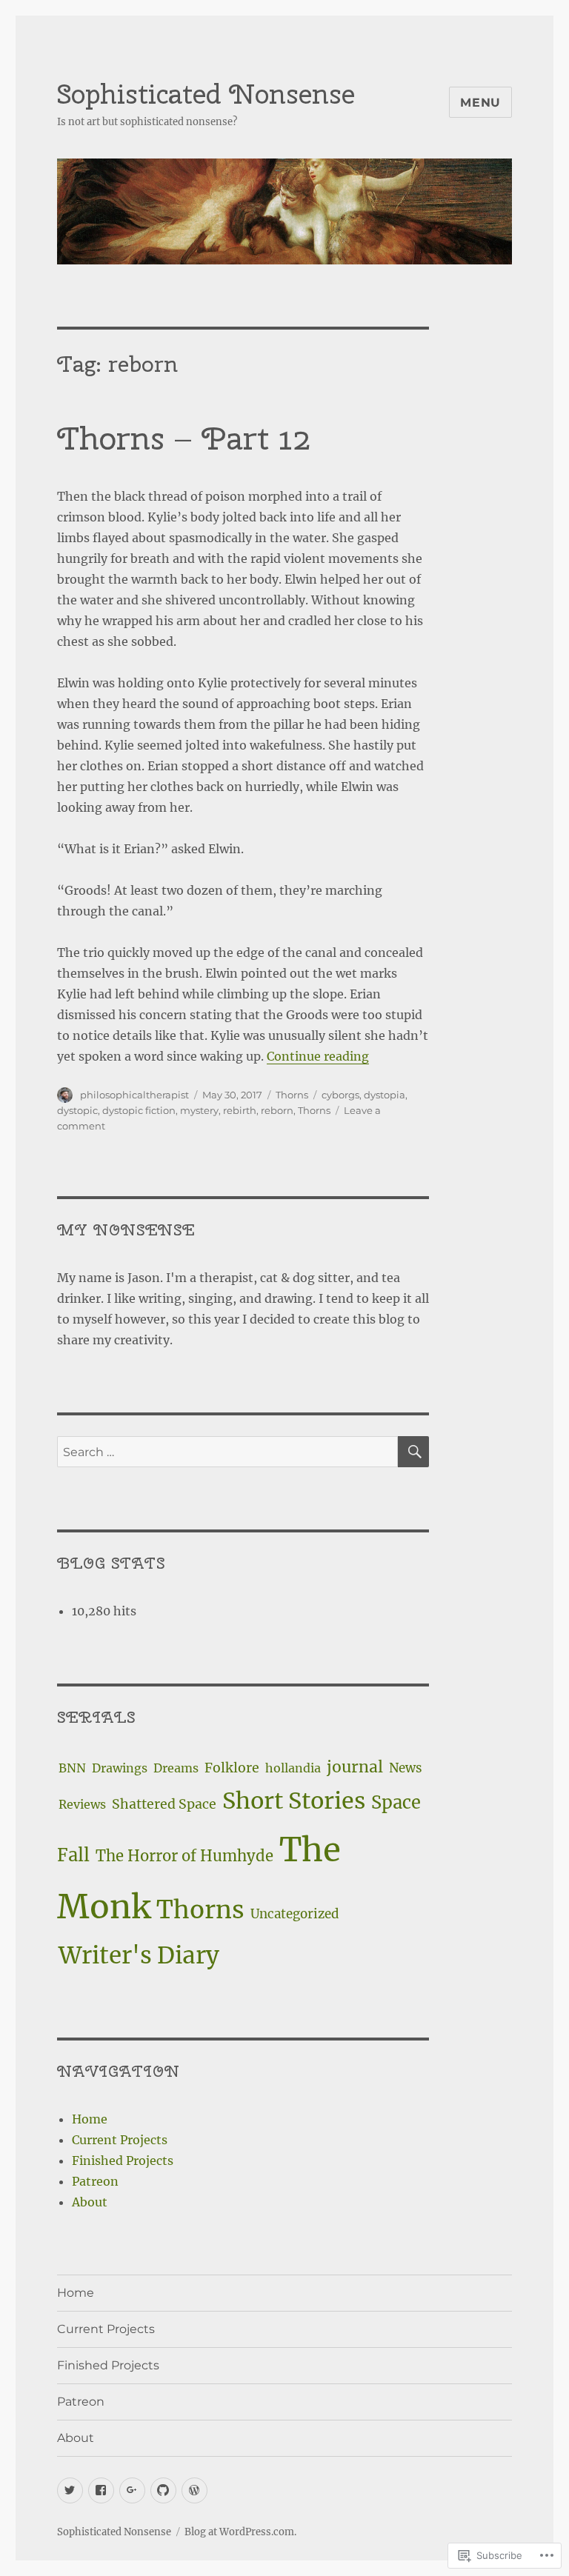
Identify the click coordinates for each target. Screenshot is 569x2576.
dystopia (385, 1095)
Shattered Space (164, 1804)
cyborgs (340, 1095)
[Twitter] (70, 2490)
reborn (277, 1110)
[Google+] (132, 2490)
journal (355, 1767)
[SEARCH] (413, 1452)
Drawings (120, 1768)
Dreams (176, 1768)
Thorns (292, 1095)
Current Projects (120, 2140)
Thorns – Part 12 (184, 438)
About (90, 2202)
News (406, 1768)
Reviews (82, 1804)
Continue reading (318, 1056)
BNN (72, 1768)
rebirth (240, 1110)
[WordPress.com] (194, 2490)
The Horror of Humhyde (184, 1856)
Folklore (232, 1768)
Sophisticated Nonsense (206, 94)
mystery (199, 1110)
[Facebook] (101, 2490)
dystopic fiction (139, 1110)
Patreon (95, 2181)
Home (90, 2119)
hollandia (293, 1768)
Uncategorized (295, 1914)
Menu (480, 103)
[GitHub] (163, 2490)
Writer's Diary (139, 1955)
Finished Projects (123, 2160)
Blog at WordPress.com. (240, 2532)
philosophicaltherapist (134, 1095)
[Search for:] (228, 1452)
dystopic (77, 1110)
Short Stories (294, 1801)
